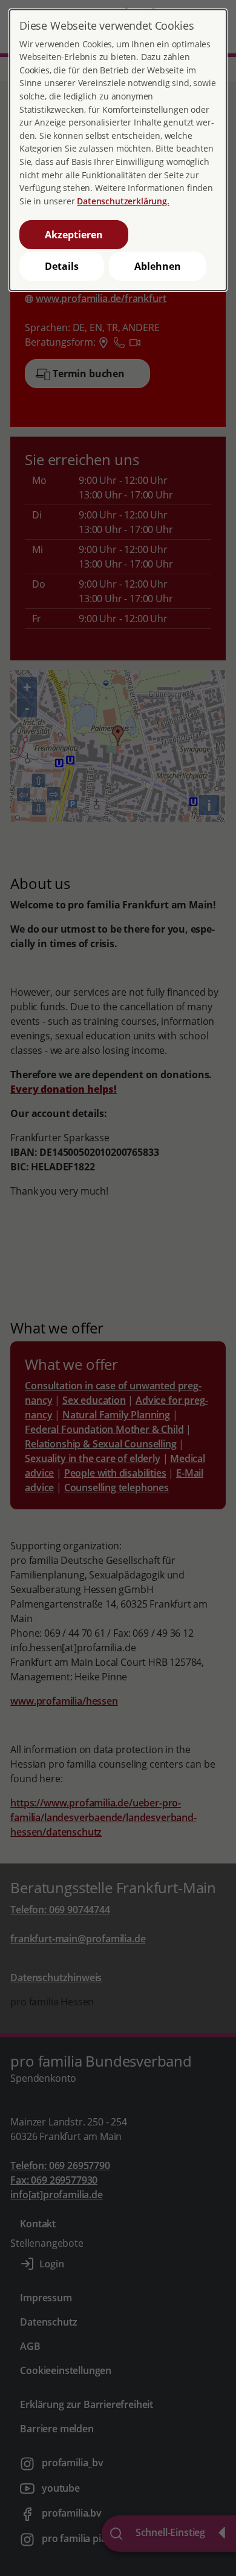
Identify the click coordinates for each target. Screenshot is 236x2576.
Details (62, 266)
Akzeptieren (74, 235)
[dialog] (118, 150)
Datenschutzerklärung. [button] (123, 201)
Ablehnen (158, 266)
